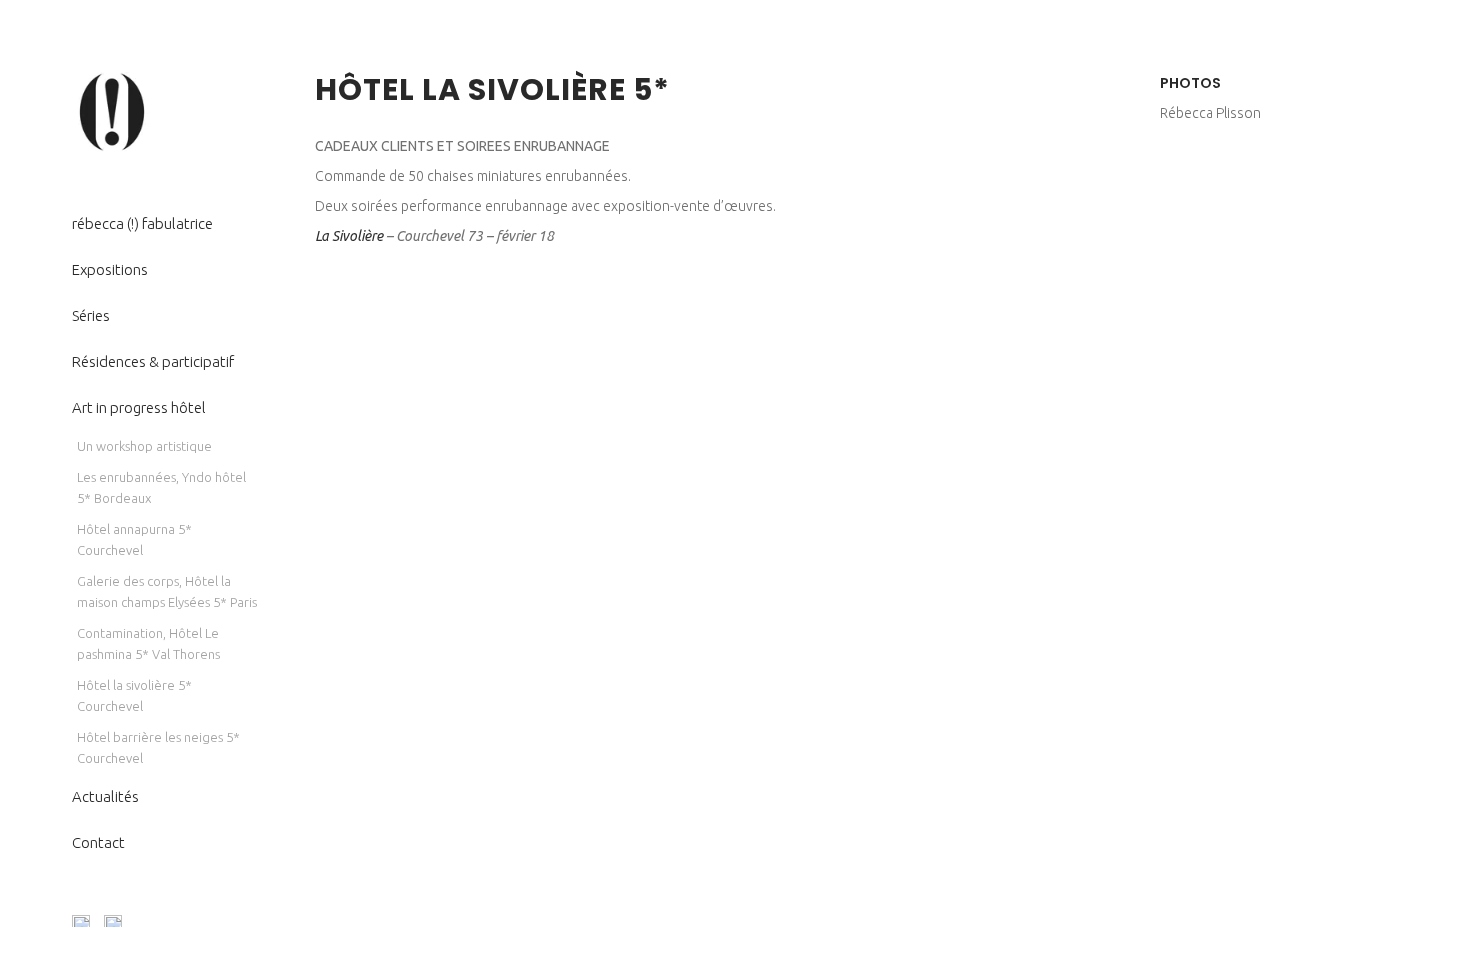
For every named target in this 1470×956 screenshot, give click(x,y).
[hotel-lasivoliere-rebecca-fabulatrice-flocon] (315, 401)
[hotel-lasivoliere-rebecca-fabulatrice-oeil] (315, 461)
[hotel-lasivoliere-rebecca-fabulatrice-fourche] (315, 421)
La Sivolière (349, 236)
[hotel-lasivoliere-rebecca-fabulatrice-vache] (315, 441)
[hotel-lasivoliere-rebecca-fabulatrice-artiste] (315, 341)
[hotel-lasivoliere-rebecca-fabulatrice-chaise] (315, 381)
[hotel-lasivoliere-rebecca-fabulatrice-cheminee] (315, 361)
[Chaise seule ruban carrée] (315, 301)
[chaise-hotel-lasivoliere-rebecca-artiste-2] (315, 321)
